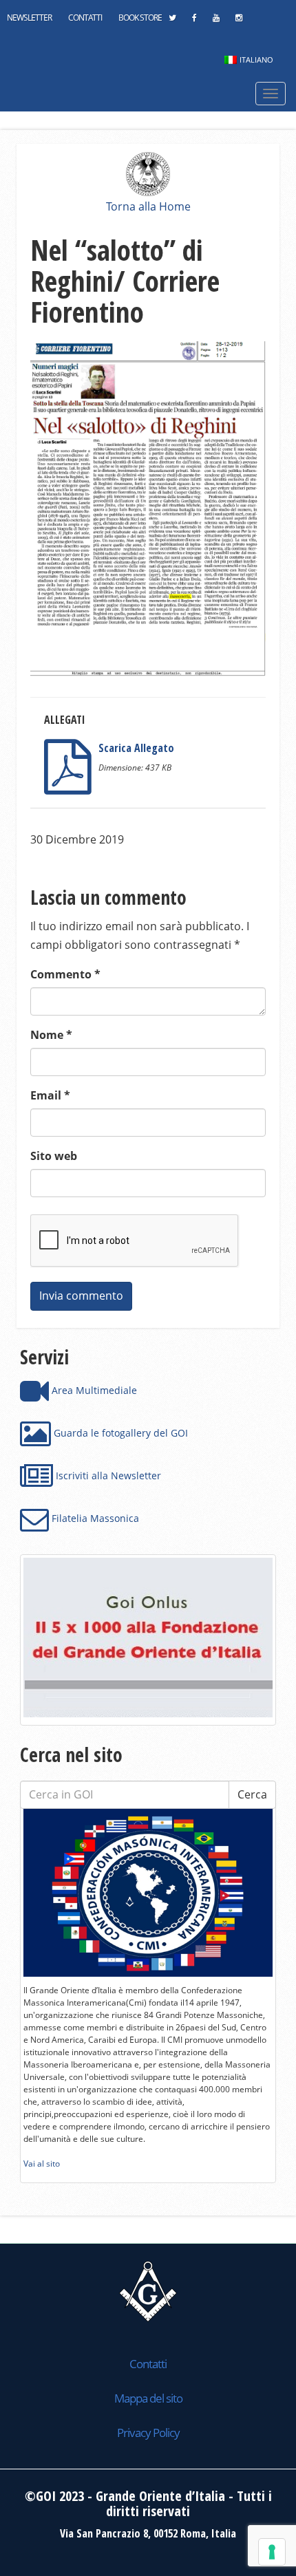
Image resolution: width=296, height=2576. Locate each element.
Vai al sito (42, 2164)
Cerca (252, 1794)
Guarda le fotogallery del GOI (119, 1433)
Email (50, 1095)
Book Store (140, 18)
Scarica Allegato (136, 748)
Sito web (54, 1156)
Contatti (85, 18)
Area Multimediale (93, 1390)
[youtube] (216, 21)
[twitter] (172, 21)
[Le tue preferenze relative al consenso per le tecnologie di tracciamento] (272, 2552)
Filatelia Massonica (94, 1518)
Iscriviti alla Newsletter (107, 1475)
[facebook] (194, 21)
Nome (51, 1035)
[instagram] (239, 21)
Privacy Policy (148, 2433)
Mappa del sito (148, 2398)
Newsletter (29, 18)
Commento (65, 974)
